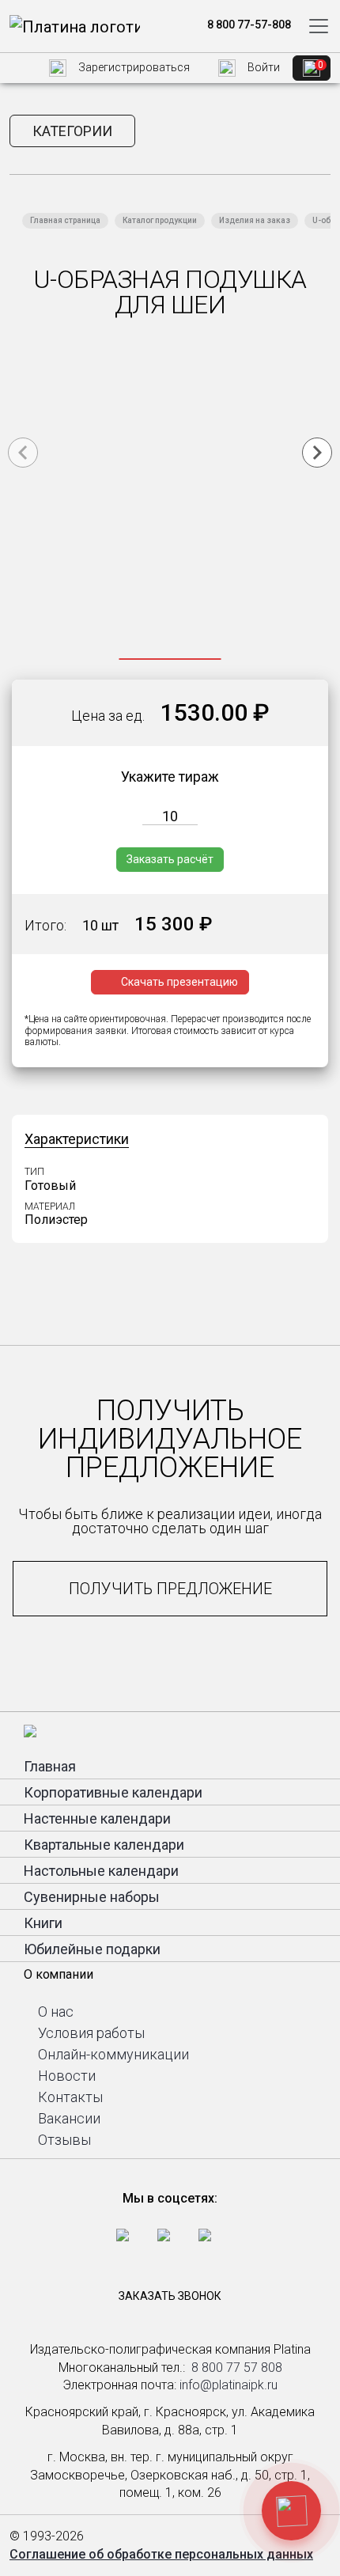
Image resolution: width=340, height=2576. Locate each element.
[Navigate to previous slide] (23, 453)
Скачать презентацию (179, 982)
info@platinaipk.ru (229, 2385)
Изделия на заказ (255, 220)
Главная (50, 1766)
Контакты (70, 2097)
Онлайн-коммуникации (113, 2054)
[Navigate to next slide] (317, 453)
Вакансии (69, 2118)
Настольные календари (101, 1871)
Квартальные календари (104, 1845)
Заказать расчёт (170, 859)
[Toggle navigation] (319, 26)
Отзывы (64, 2140)
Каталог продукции (160, 220)
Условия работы (91, 2033)
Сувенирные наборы (92, 1897)
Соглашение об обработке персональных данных (161, 2554)
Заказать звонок (170, 2296)
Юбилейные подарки (92, 1949)
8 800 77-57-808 (248, 25)
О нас (56, 2012)
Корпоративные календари (113, 1792)
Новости (67, 2076)
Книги (43, 1923)
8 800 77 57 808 (237, 2368)
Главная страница (65, 220)
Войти (263, 67)
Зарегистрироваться (133, 67)
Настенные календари (97, 1818)
